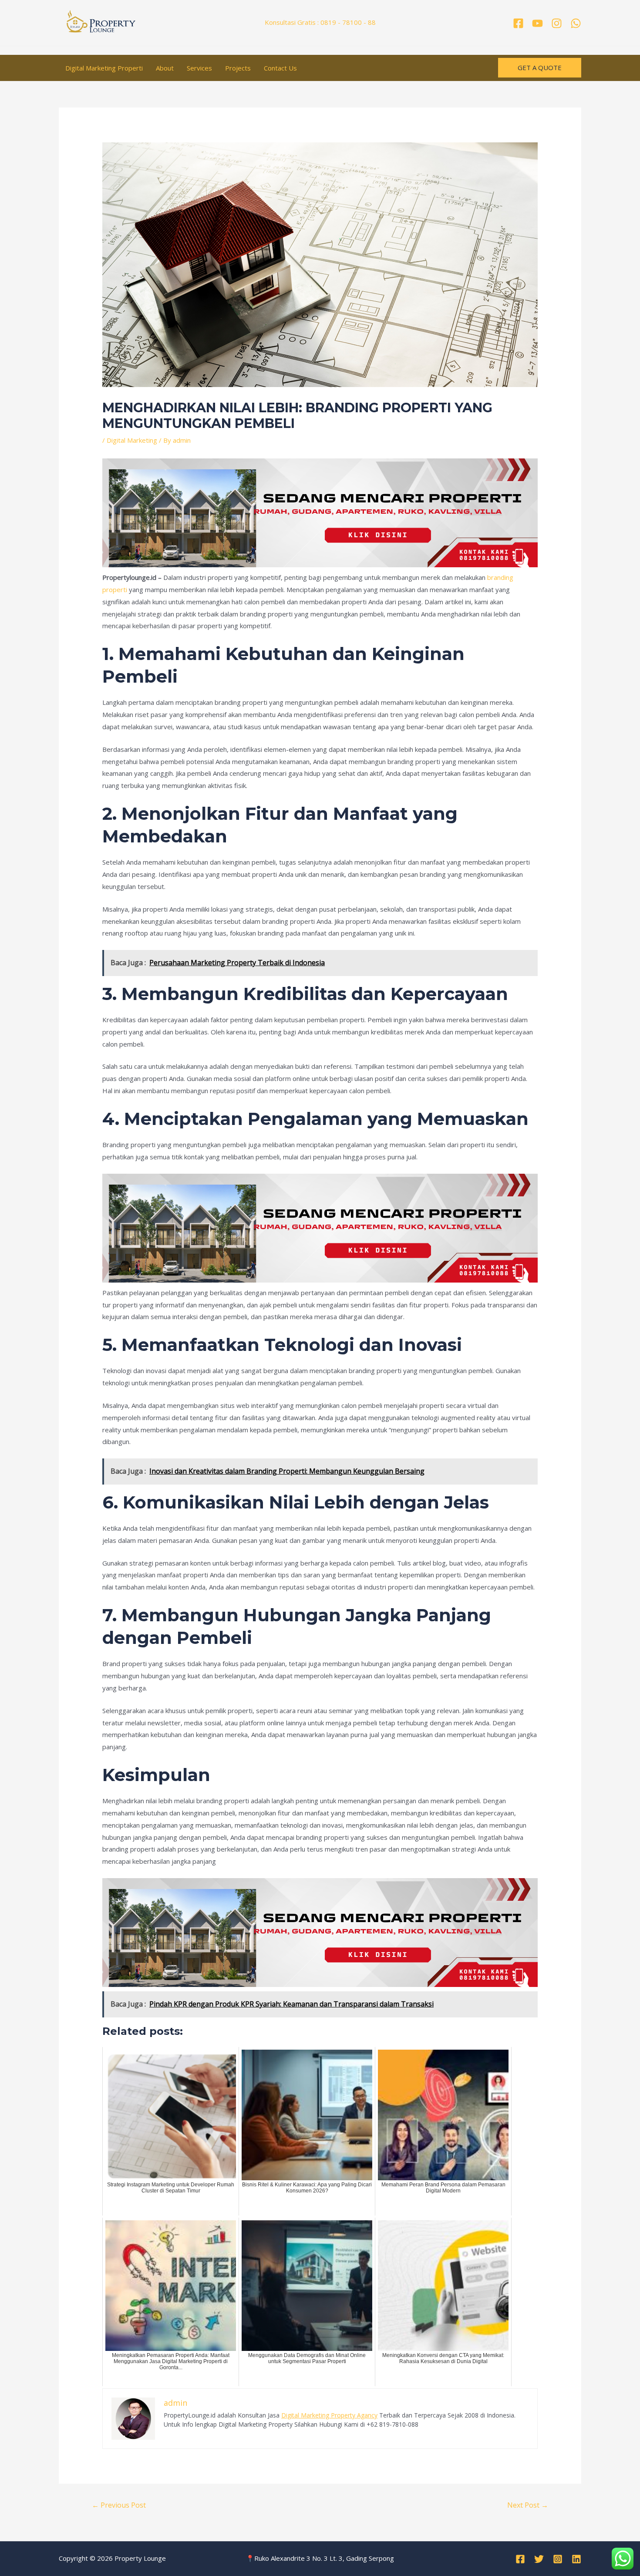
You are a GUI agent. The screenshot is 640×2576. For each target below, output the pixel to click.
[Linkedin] (576, 2559)
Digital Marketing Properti (104, 68)
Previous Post (119, 2505)
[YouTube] (537, 23)
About (165, 68)
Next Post (528, 2505)
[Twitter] (539, 2559)
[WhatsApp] (576, 23)
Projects (238, 68)
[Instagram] (557, 23)
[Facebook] (518, 23)
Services (199, 68)
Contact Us (280, 68)
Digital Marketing (132, 440)
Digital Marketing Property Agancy (329, 2415)
